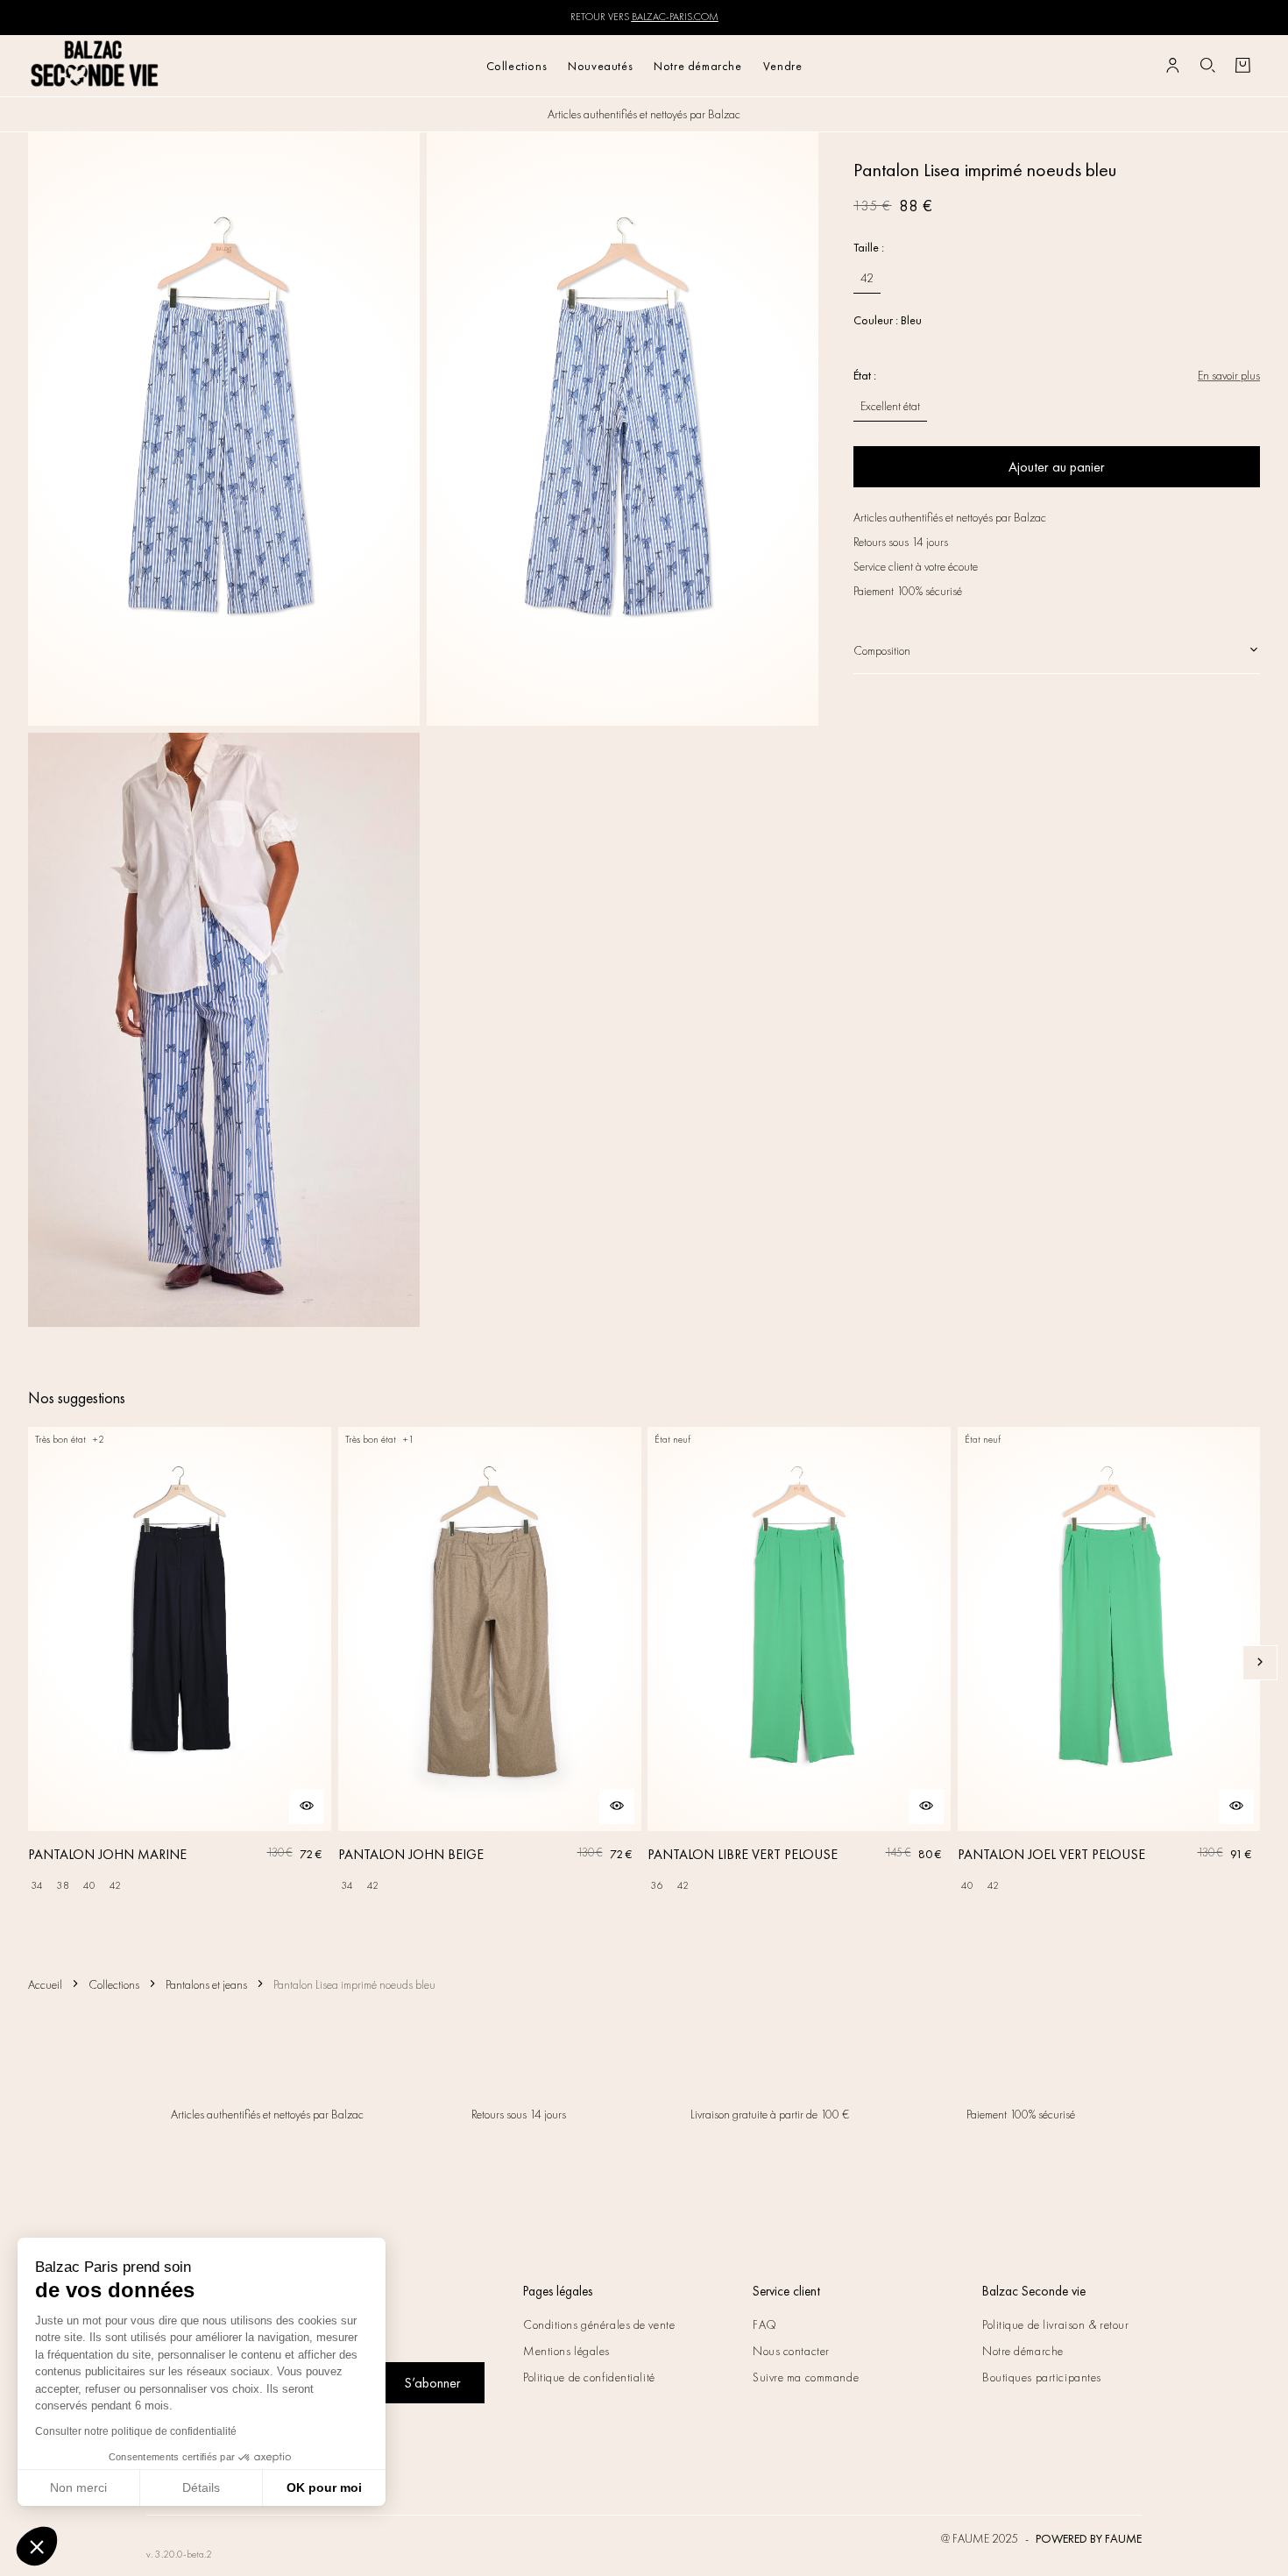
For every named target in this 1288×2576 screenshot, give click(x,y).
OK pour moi (324, 2487)
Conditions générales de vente (599, 2324)
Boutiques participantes (1042, 2377)
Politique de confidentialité (589, 2377)
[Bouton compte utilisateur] (1172, 66)
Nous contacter (791, 2351)
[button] (37, 2546)
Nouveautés (600, 66)
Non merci (78, 2487)
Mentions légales (566, 2351)
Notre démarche (697, 66)
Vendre (783, 66)
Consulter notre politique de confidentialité (136, 2431)
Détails (201, 2487)
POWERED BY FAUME (1089, 2538)
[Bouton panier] (1242, 66)
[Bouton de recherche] (1207, 66)
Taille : (869, 247)
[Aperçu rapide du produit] (307, 1806)
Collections (517, 66)
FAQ (765, 2324)
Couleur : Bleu (888, 320)
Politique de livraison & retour (1055, 2324)
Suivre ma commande (806, 2377)
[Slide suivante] (1260, 1663)
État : (865, 375)
